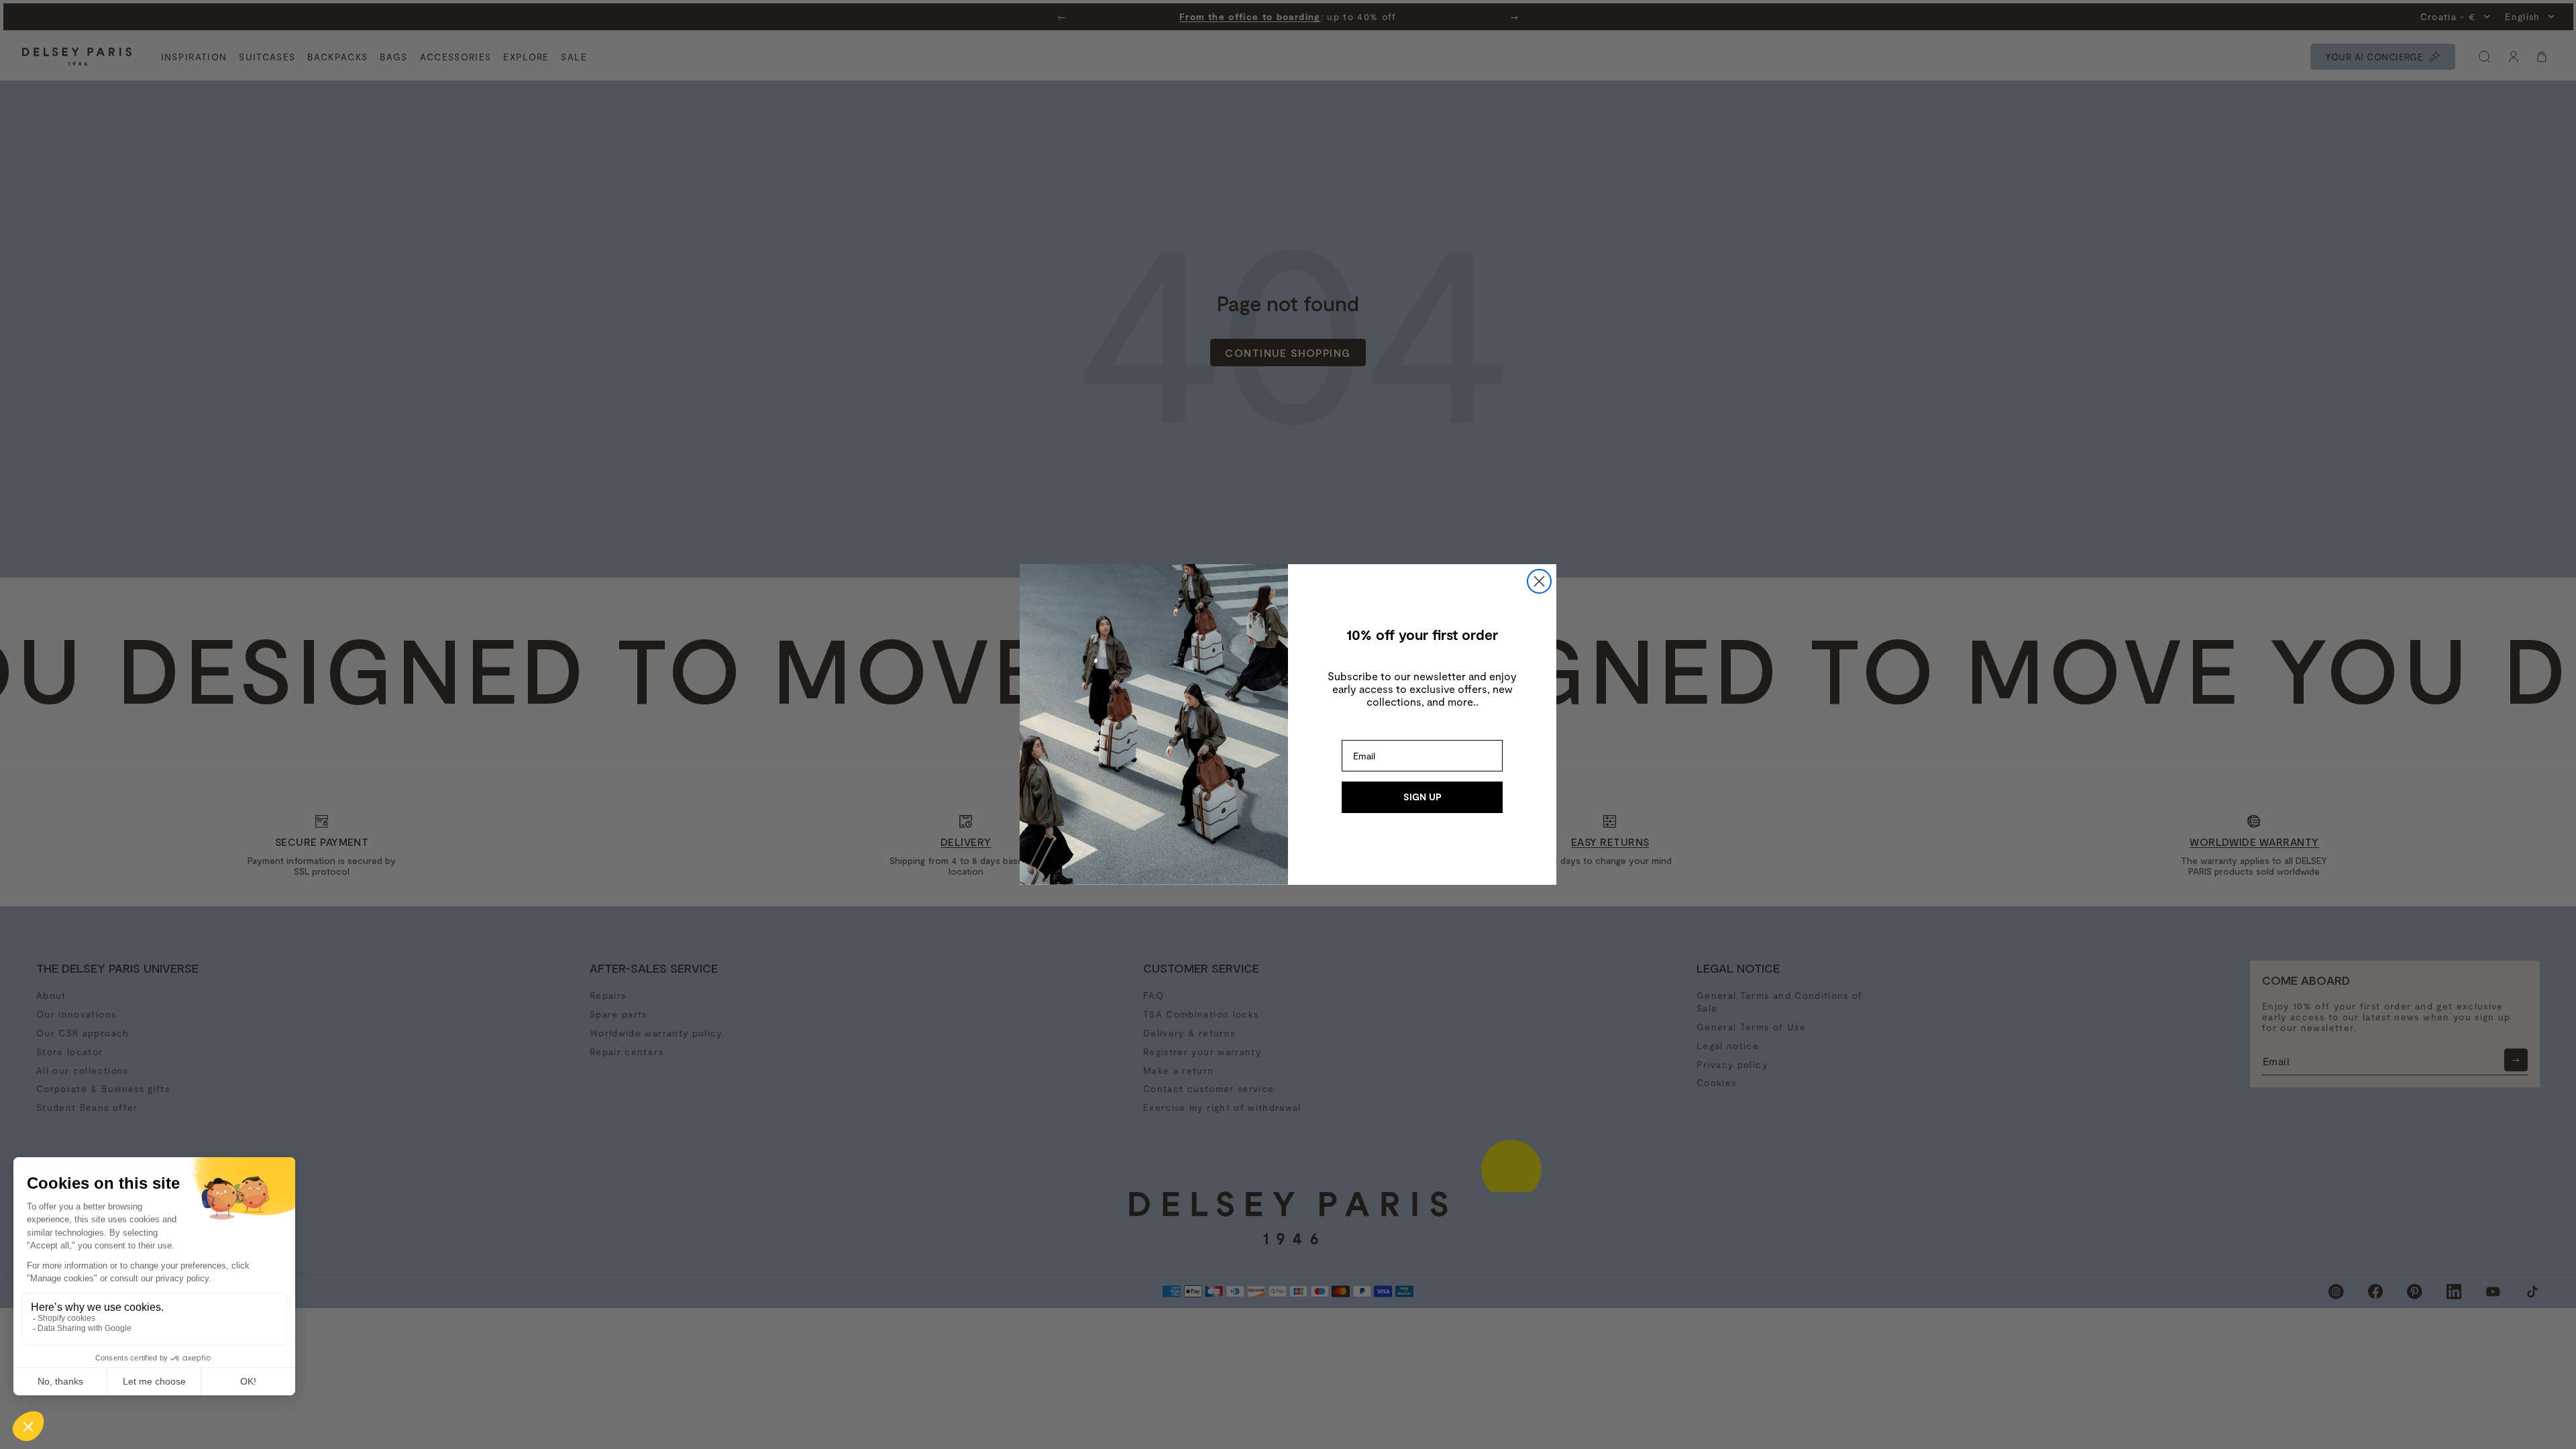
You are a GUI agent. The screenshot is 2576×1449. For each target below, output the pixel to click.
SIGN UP (1423, 797)
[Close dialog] (1539, 581)
